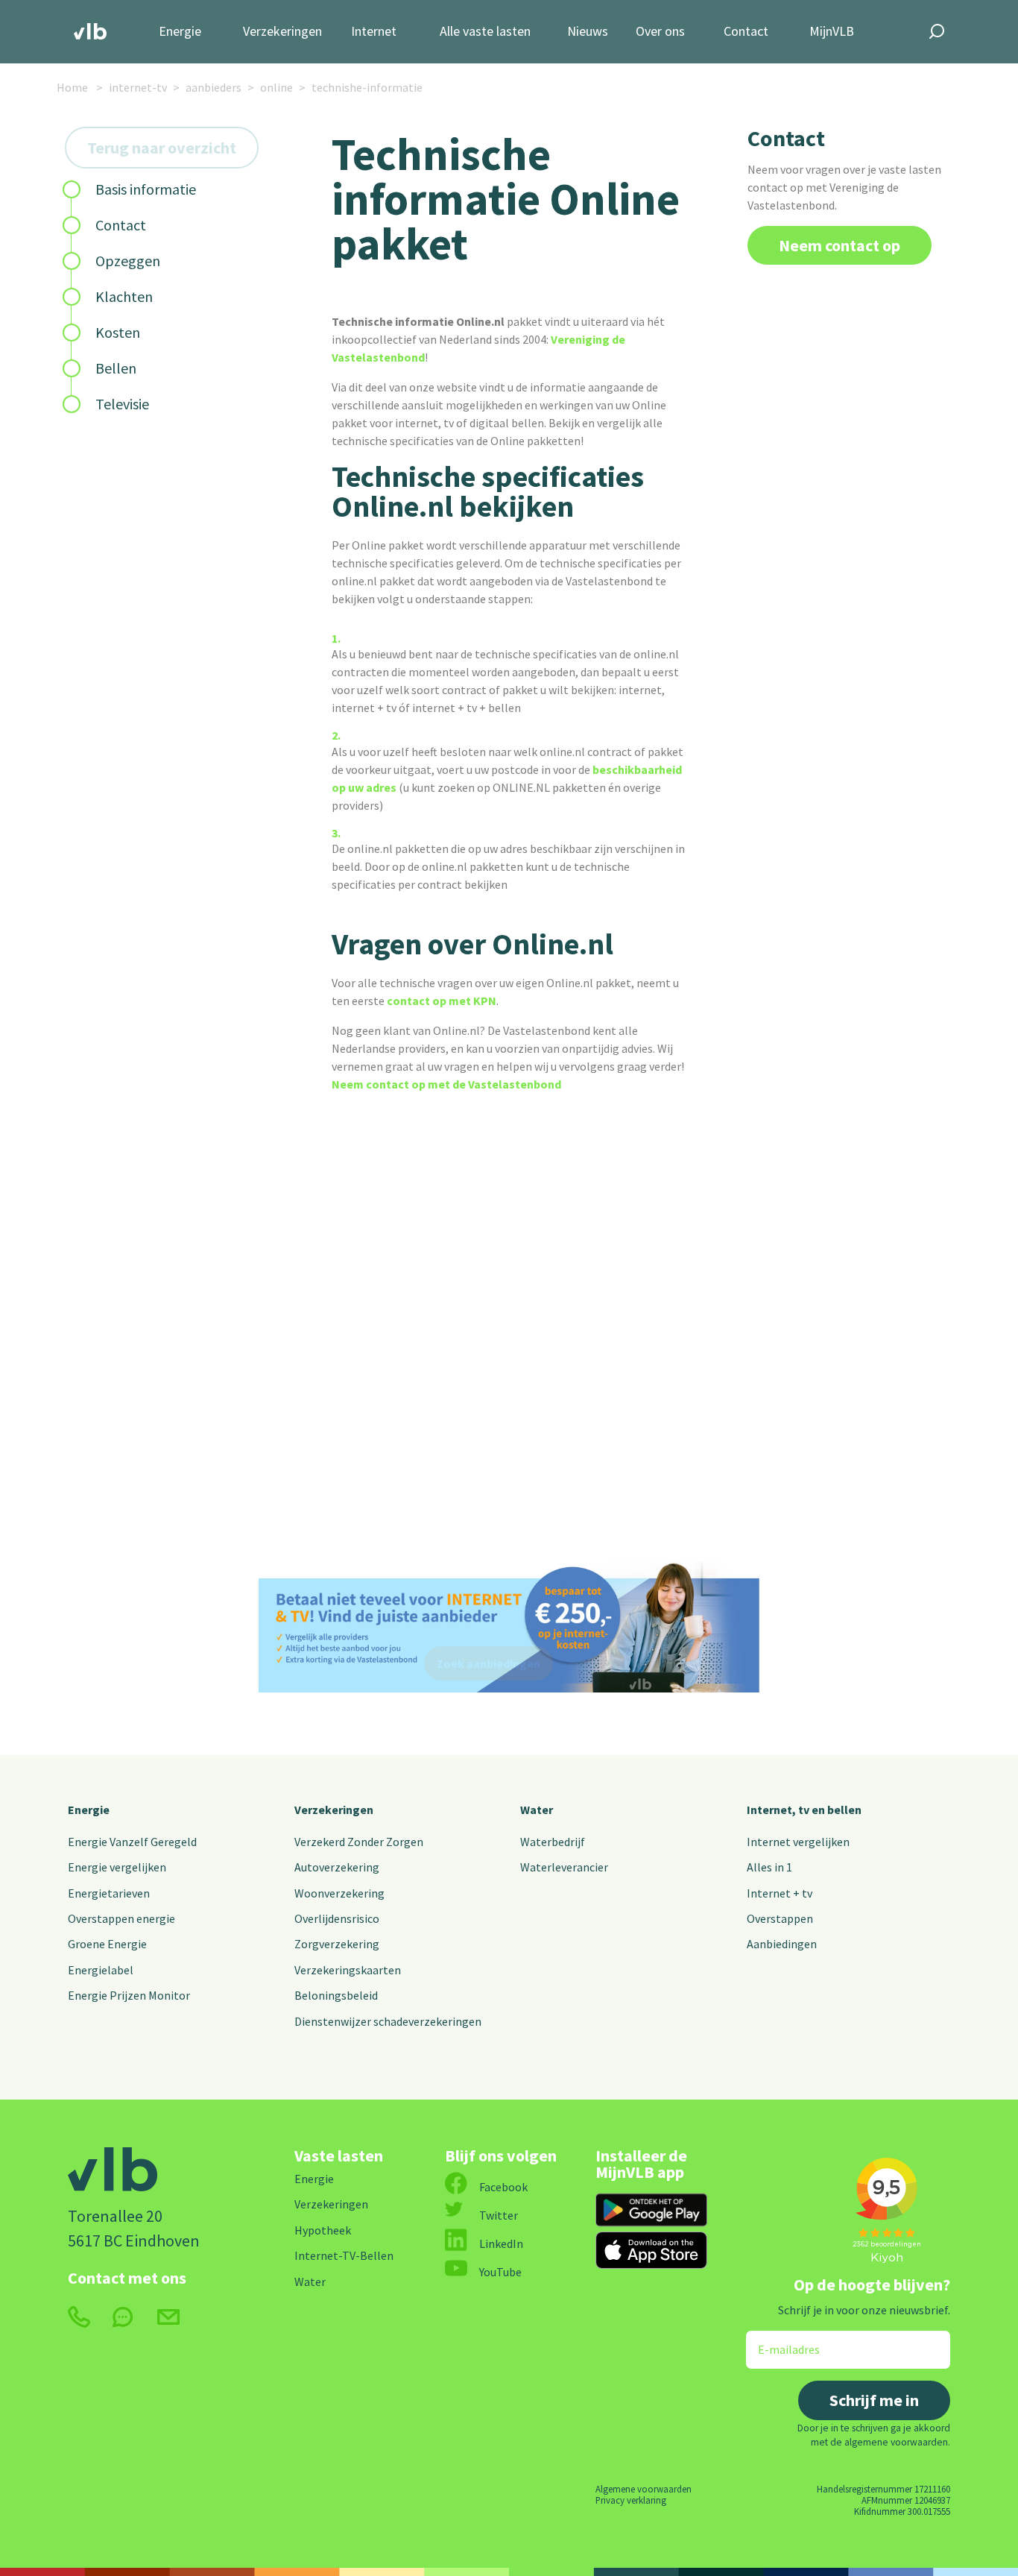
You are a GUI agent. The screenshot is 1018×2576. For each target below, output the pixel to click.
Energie (180, 32)
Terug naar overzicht (162, 148)
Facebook (503, 2187)
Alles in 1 (769, 1867)
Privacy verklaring (631, 2500)
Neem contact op (840, 245)
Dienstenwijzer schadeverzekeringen (388, 2021)
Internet (374, 32)
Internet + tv (780, 1893)
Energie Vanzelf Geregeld (132, 1842)
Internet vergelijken (798, 1842)
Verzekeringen (282, 32)
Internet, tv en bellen (804, 1810)
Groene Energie (107, 1944)
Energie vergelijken (117, 1867)
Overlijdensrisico (337, 1918)
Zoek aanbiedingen (489, 1663)
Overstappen (780, 1918)
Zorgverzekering (337, 1944)
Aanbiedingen (782, 1944)
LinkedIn (501, 2243)
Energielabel (101, 1970)
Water (537, 1810)
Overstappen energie (121, 1918)
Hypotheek (323, 2230)
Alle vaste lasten (485, 32)
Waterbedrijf (553, 1842)
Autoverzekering (337, 1867)
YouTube (500, 2272)
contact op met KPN (442, 1001)
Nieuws (588, 32)
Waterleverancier (564, 1867)
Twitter (499, 2215)
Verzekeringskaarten (348, 1970)
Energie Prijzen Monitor (129, 1995)
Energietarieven (109, 1893)
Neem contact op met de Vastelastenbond (446, 1084)
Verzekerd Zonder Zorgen (359, 1842)
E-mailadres (778, 2340)
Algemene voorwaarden (644, 2489)
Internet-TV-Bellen (344, 2255)
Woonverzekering (339, 1893)
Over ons (660, 32)
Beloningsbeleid (336, 1995)
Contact (746, 32)
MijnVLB (832, 32)
